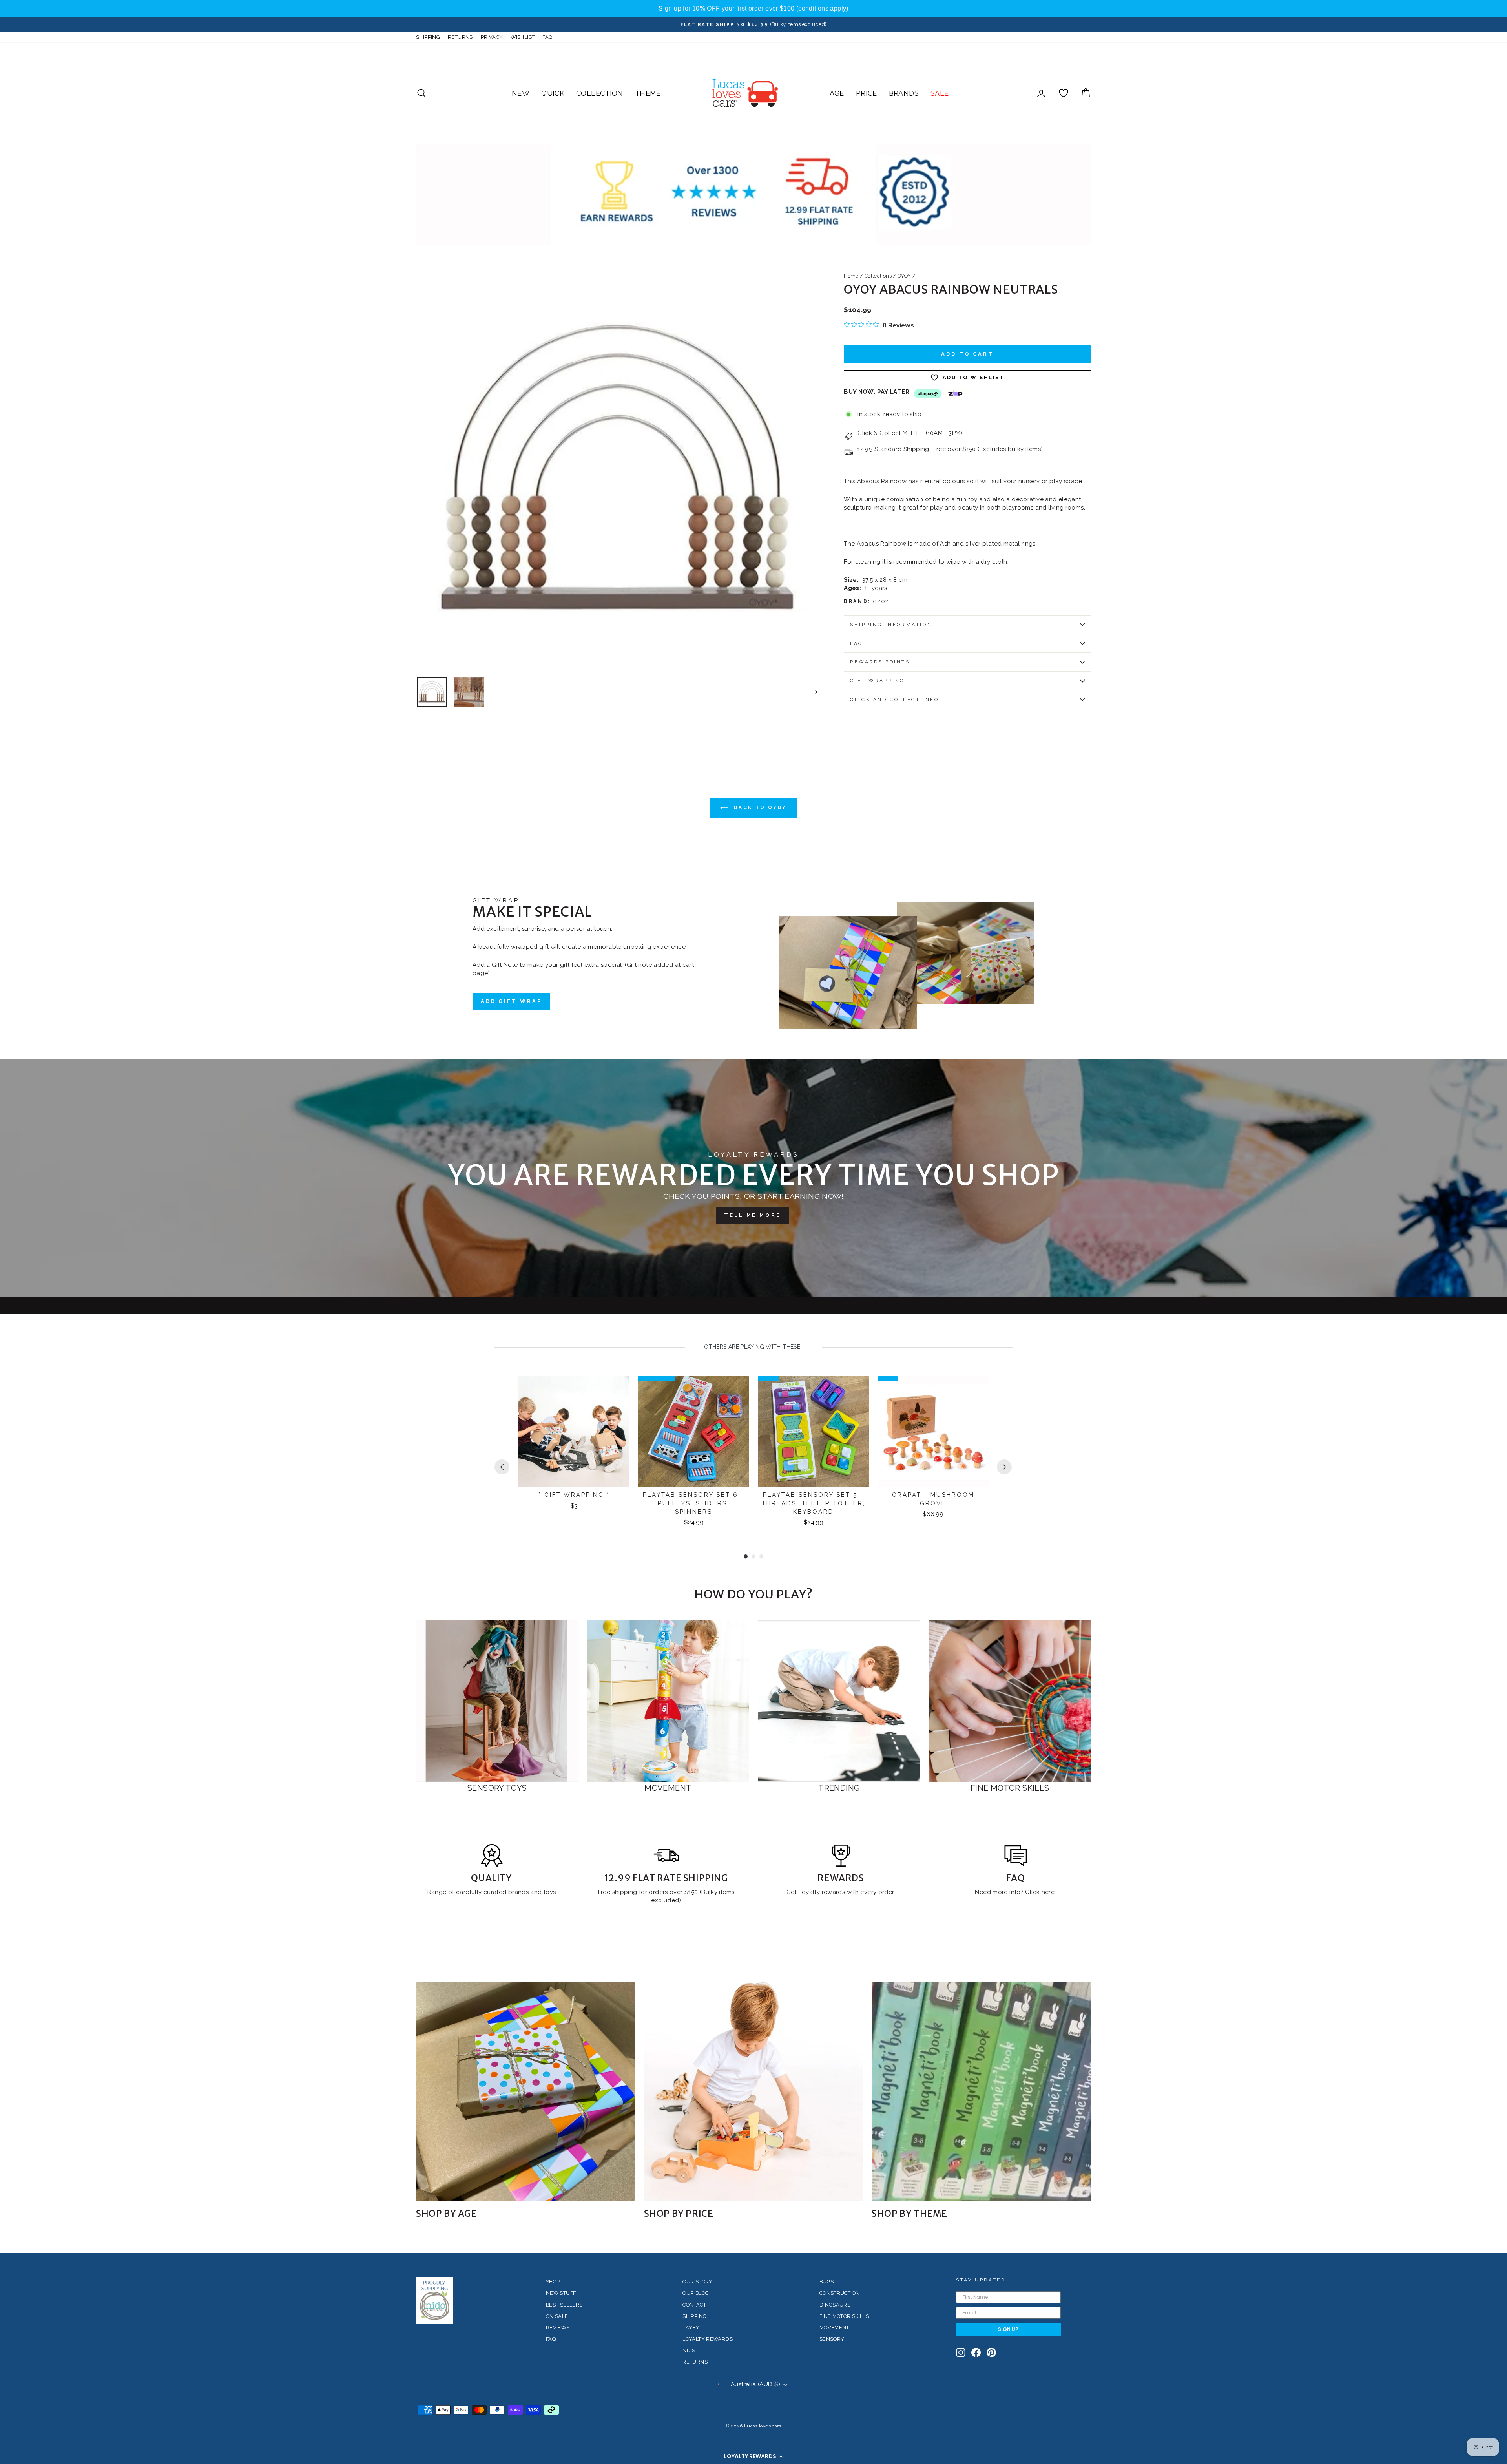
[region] (753, 9)
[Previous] (502, 1467)
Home (851, 276)
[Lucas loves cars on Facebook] (976, 2353)
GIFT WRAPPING (878, 681)
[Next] (1004, 1467)
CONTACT (694, 2305)
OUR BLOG (696, 2293)
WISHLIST (523, 37)
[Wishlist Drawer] (1064, 93)
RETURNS (460, 37)
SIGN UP (1008, 2329)
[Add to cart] (618, 1389)
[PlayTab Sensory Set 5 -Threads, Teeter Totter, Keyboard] (813, 1431)
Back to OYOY (759, 807)
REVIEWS (558, 2328)
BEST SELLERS (564, 2305)
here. (1048, 1892)
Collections (878, 276)
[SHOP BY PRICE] (754, 2091)
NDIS (689, 2350)
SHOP (553, 2282)
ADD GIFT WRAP (511, 1001)
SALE (940, 93)
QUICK (553, 93)
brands (519, 1892)
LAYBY (691, 2328)
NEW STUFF (561, 2293)
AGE (837, 93)
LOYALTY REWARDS (708, 2339)
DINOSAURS (835, 2305)
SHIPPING (428, 37)
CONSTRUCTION (840, 2293)
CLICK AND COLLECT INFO (894, 700)
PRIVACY (492, 37)
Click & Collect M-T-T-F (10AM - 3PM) (910, 433)
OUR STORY (697, 2282)
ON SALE (557, 2316)
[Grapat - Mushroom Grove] (933, 1431)
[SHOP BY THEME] (981, 2091)
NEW (521, 93)
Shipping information (891, 625)
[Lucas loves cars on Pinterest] (991, 2353)
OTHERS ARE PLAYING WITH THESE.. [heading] (753, 1347)
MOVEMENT (834, 2328)
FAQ (547, 37)
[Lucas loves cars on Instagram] (961, 2353)
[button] (753, 2456)
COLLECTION (600, 93)
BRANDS (904, 93)
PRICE (867, 93)
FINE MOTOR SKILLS (844, 2316)
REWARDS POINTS (880, 662)
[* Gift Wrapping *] (574, 1431)
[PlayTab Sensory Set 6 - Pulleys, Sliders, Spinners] (694, 1431)
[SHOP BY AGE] (526, 2091)
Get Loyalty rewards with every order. (841, 1892)
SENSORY (832, 2339)
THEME (648, 93)
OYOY (904, 276)
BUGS (827, 2282)
